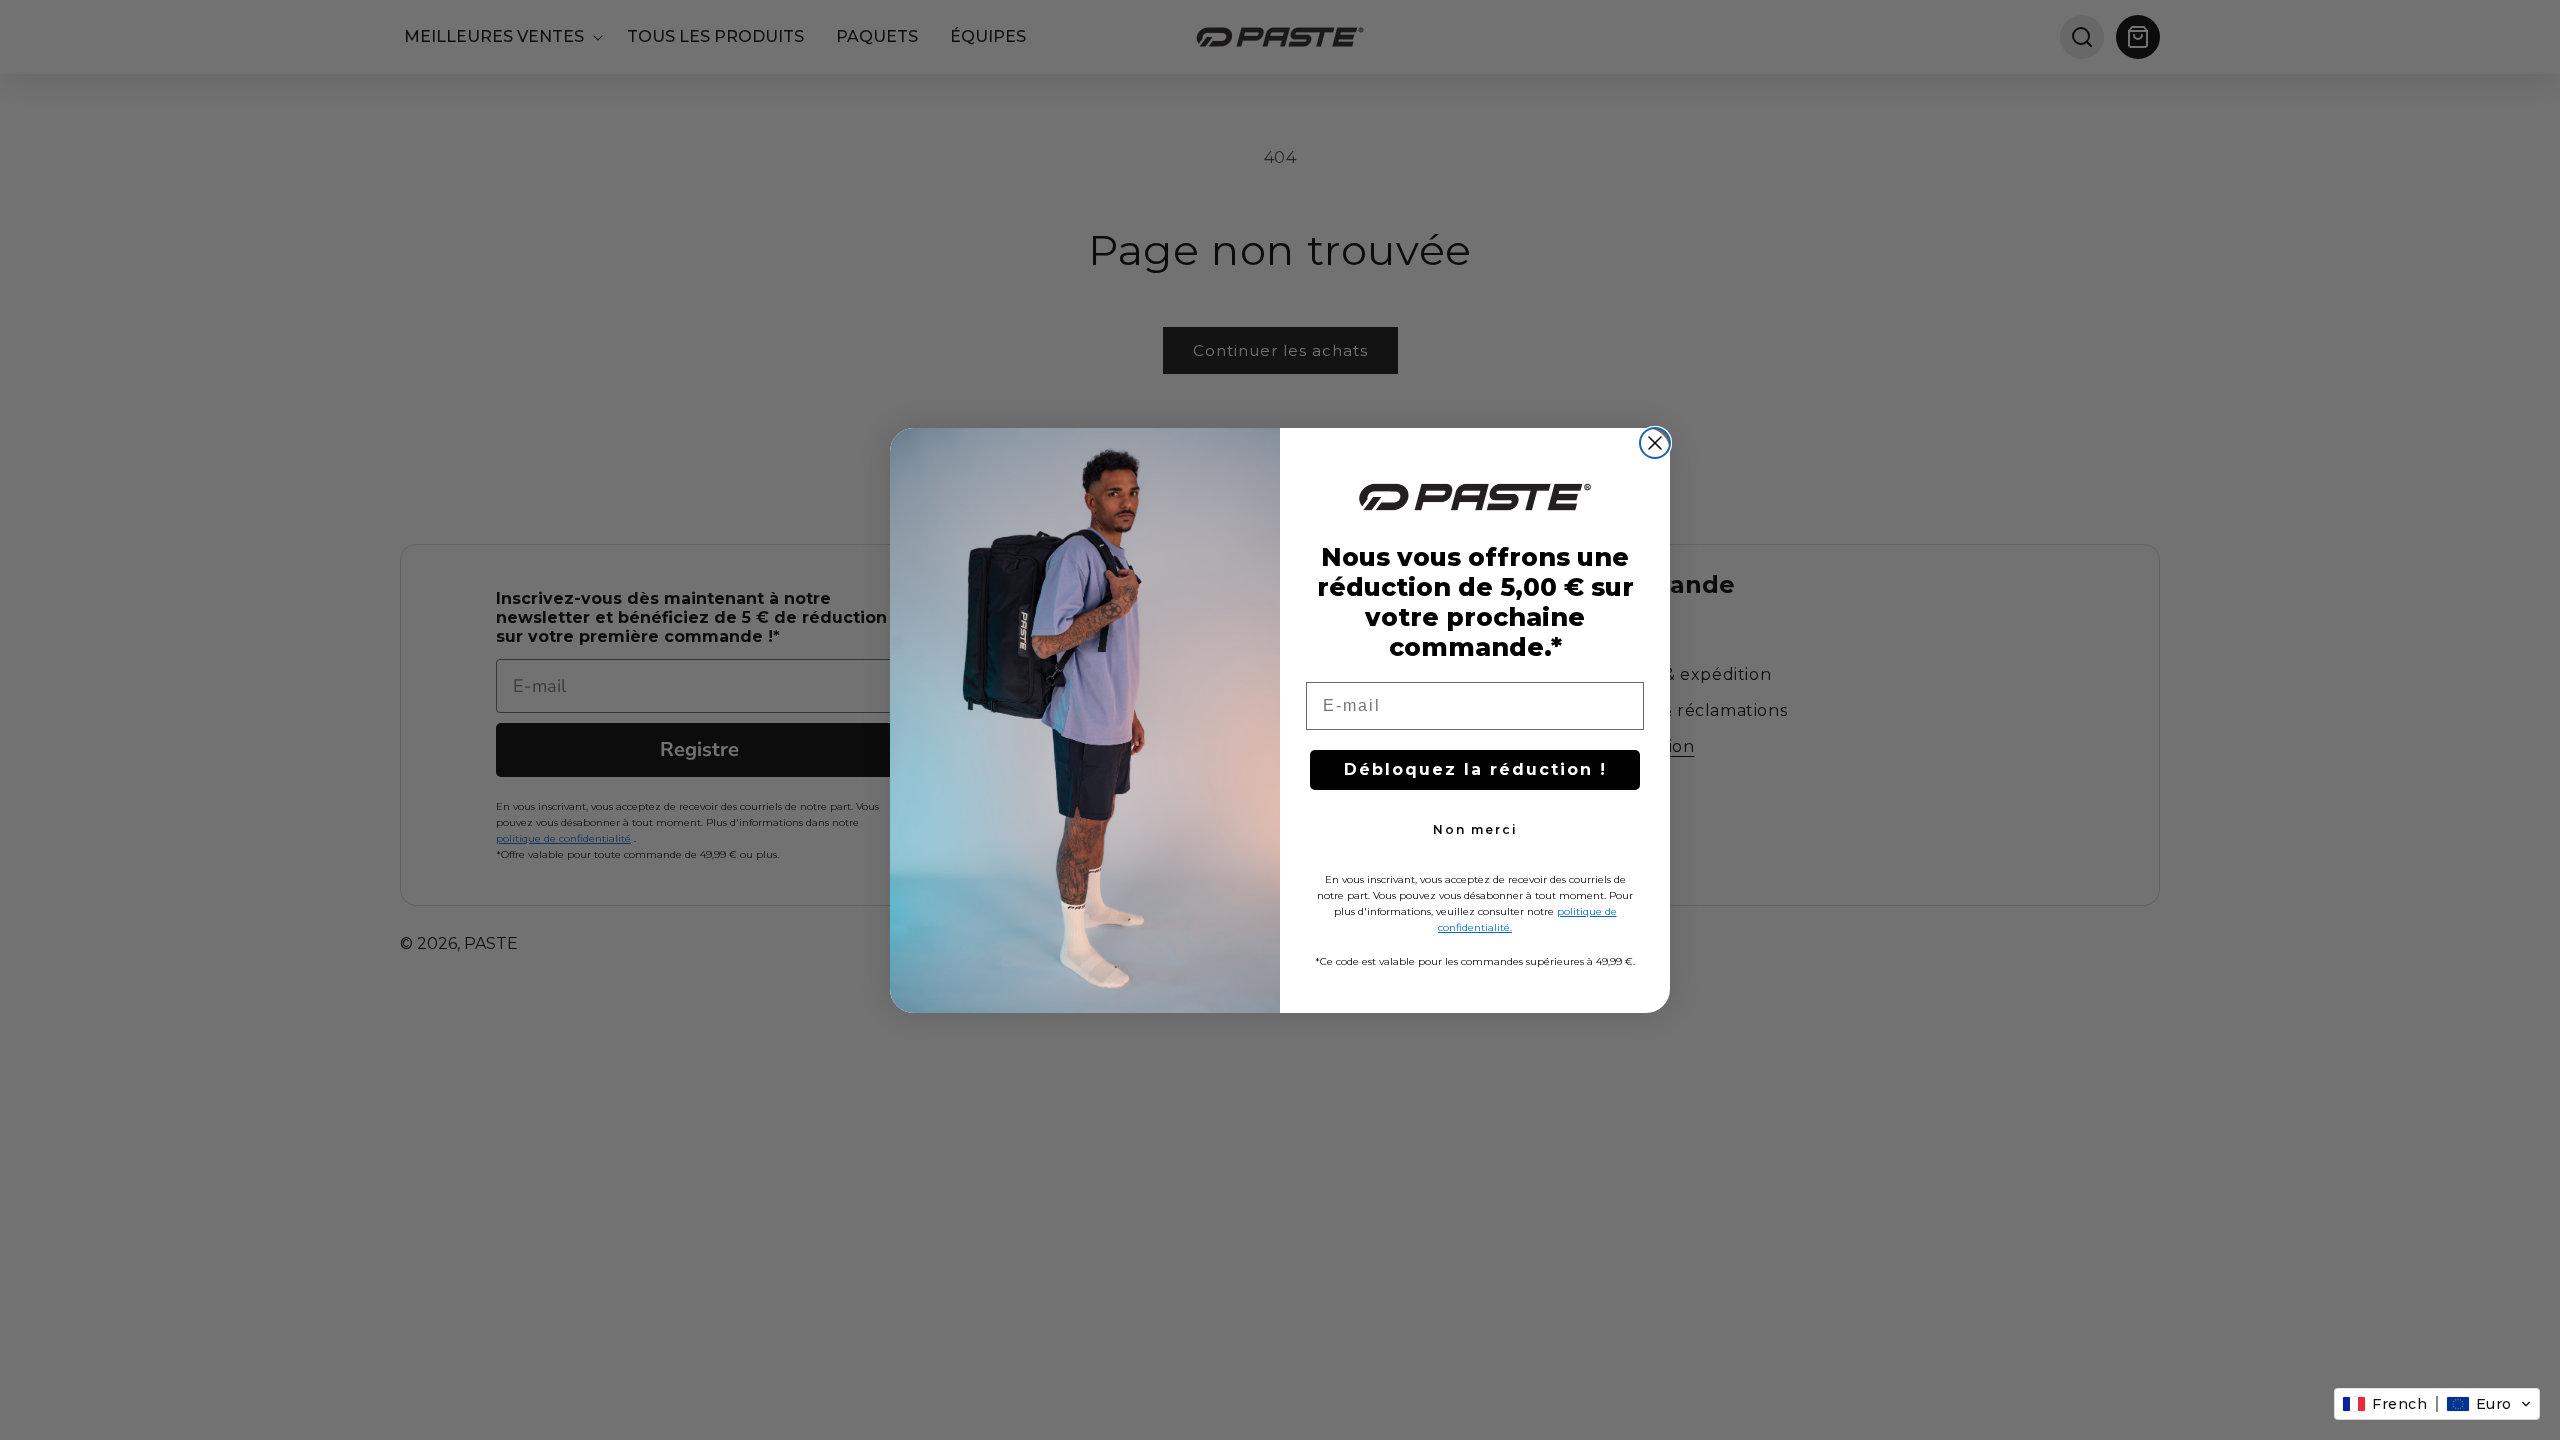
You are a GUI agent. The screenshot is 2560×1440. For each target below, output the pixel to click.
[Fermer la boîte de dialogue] (1655, 443)
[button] (2437, 1404)
